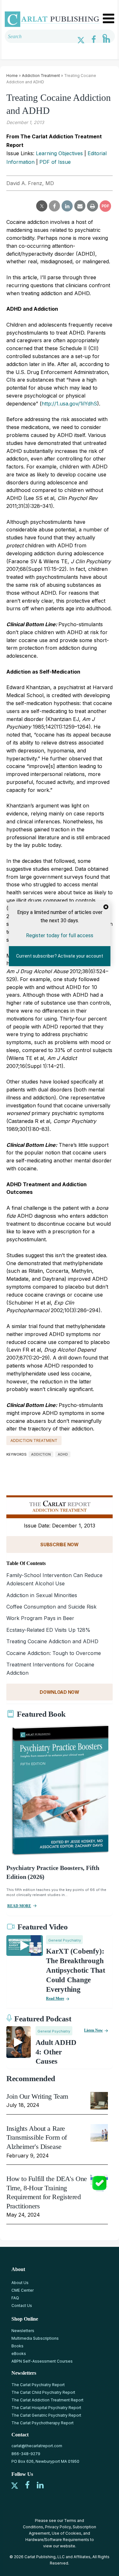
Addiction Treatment (41, 76)
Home (12, 76)
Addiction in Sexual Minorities (42, 1595)
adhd (63, 1454)
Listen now (93, 2030)
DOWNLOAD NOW (60, 1692)
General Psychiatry (65, 1940)
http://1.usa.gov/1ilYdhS (69, 404)
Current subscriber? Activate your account (60, 956)
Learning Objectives (59, 153)
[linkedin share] (67, 206)
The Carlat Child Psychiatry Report (43, 2392)
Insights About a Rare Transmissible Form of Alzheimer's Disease (37, 2137)
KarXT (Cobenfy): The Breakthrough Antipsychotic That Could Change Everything (76, 1970)
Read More (55, 1998)
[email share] (80, 206)
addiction (41, 1454)
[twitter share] (42, 206)
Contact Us (22, 2306)
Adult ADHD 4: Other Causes (56, 2052)
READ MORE (19, 1906)
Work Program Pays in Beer (40, 1618)
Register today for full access (60, 935)
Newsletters (23, 2331)
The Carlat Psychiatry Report (38, 2385)
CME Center (23, 2290)
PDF (105, 206)
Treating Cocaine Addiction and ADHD (52, 1641)
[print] (93, 206)
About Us (20, 2283)
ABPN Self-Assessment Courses (42, 2361)
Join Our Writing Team (37, 2096)
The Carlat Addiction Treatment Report (47, 2400)
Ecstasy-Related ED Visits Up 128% (48, 1630)
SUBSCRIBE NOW (59, 1544)
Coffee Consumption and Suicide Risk (51, 1607)
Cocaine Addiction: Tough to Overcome (54, 1653)
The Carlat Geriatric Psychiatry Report (46, 2415)
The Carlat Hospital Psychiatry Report (46, 2408)
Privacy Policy (58, 2527)
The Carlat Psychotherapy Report (43, 2423)
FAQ (15, 2298)
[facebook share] (54, 206)
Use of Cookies (66, 2533)
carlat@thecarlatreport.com (37, 2446)
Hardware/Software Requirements (57, 2540)
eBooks (19, 2354)
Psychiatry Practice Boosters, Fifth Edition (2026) (53, 1872)
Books (17, 2346)
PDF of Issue (55, 162)
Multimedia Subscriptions (35, 2338)
